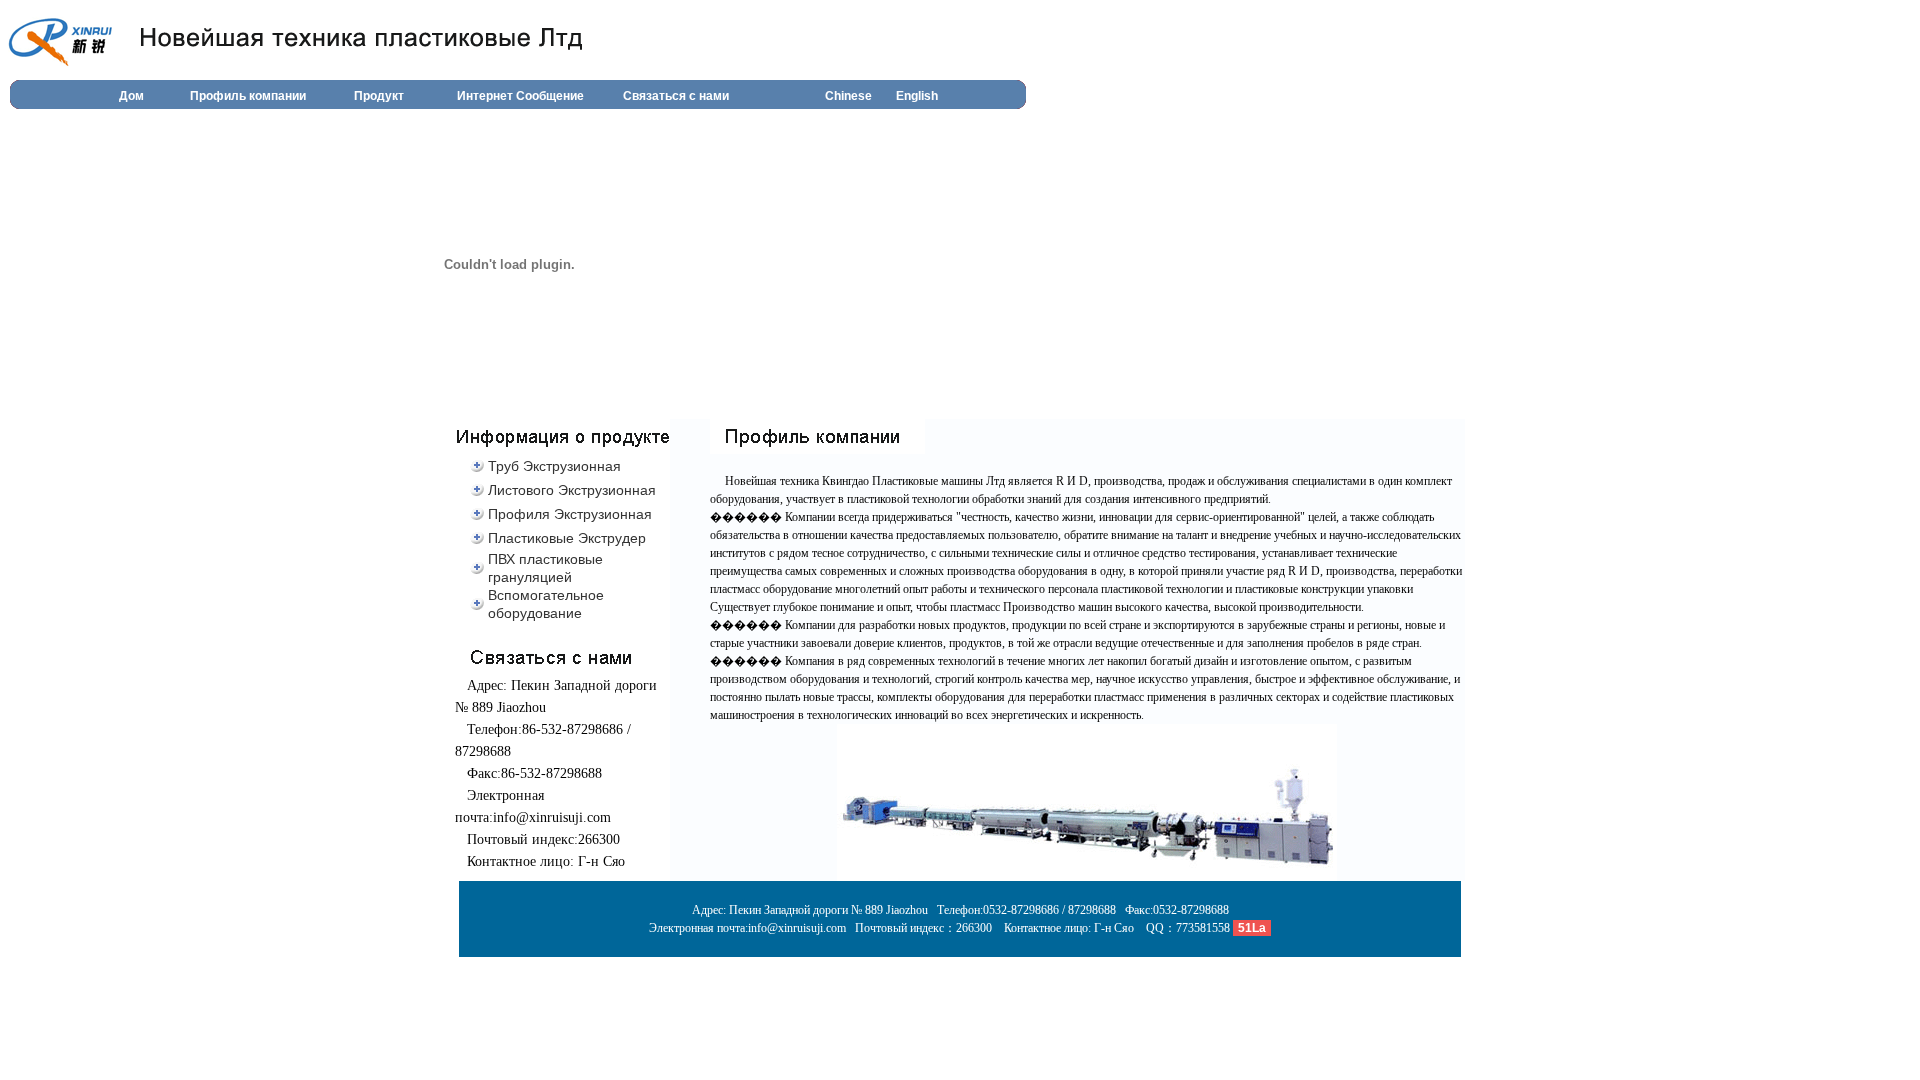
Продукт (379, 96)
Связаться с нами (676, 96)
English (917, 96)
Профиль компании (248, 96)
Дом (131, 96)
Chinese (848, 96)
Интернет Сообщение (520, 96)
